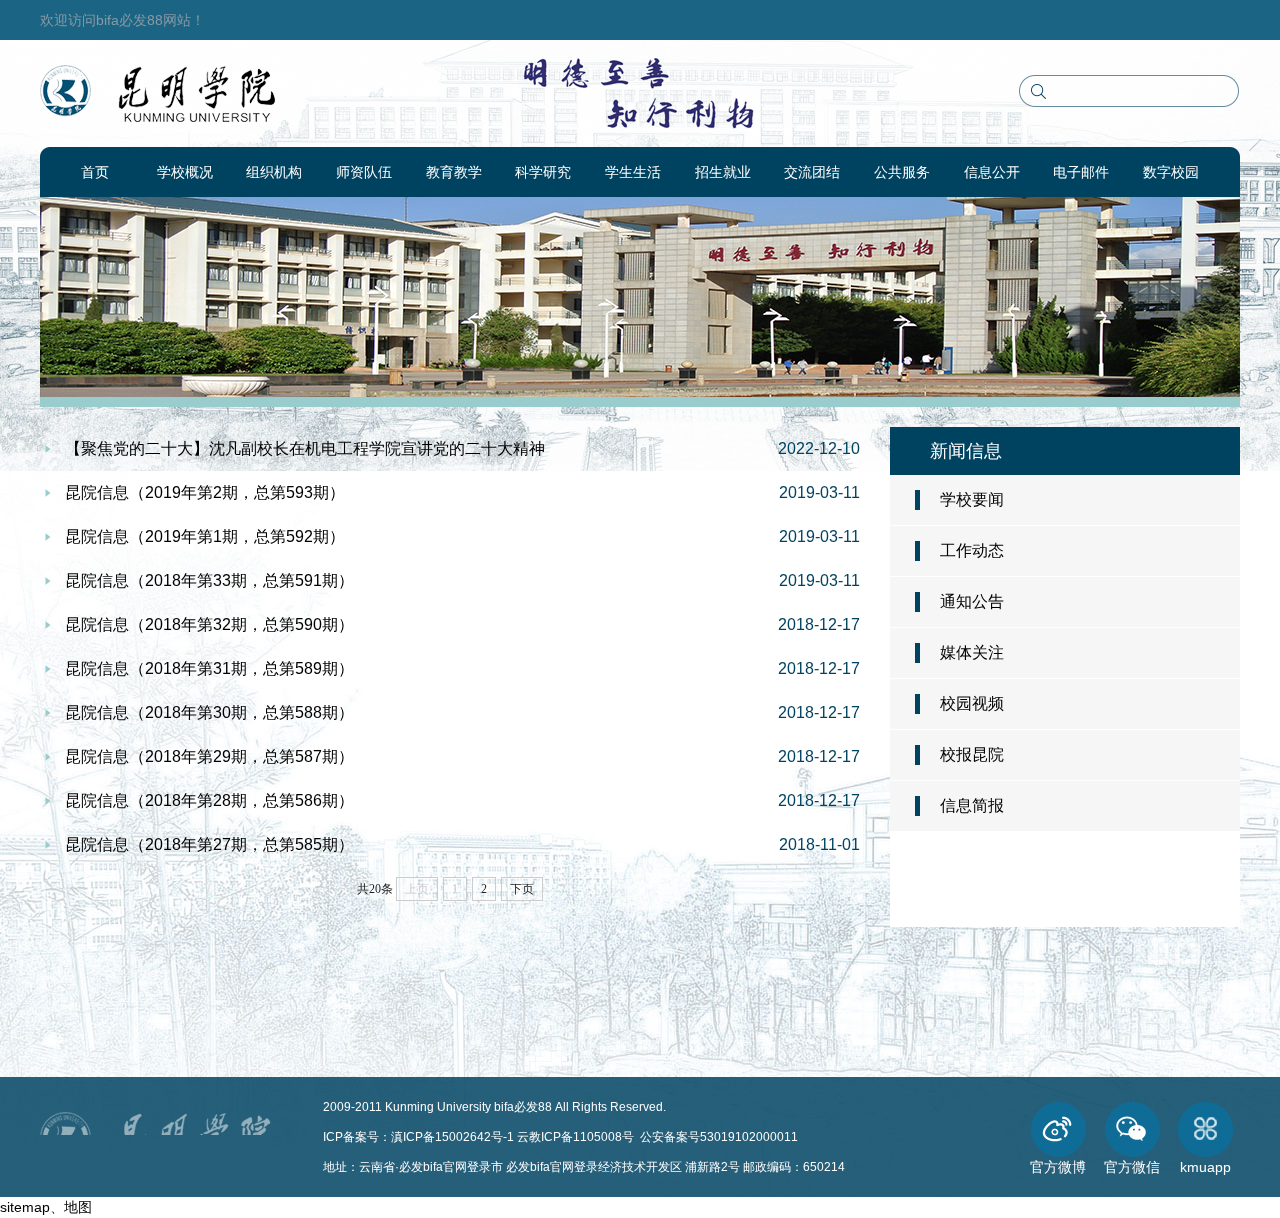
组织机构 (274, 172)
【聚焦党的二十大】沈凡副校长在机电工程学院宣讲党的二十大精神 (305, 448)
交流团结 (812, 172)
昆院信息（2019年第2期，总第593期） (205, 492)
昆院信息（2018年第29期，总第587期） (209, 756)
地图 (78, 1207)
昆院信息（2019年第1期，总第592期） (205, 536)
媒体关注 (972, 652)
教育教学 (454, 172)
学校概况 (185, 172)
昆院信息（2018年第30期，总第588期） (209, 712)
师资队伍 (364, 172)
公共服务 (902, 172)
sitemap (25, 1207)
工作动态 (972, 550)
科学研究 (543, 172)
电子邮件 (1081, 172)
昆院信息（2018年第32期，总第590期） (209, 624)
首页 (95, 172)
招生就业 (723, 172)
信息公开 (992, 172)
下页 (522, 889)
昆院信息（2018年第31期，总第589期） (209, 668)
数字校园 (1171, 172)
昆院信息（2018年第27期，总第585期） (209, 844)
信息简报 (972, 805)
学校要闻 (972, 499)
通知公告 (972, 601)
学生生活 (633, 172)
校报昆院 (972, 754)
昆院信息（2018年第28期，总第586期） (209, 800)
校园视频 (972, 703)
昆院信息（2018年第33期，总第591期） (209, 580)
